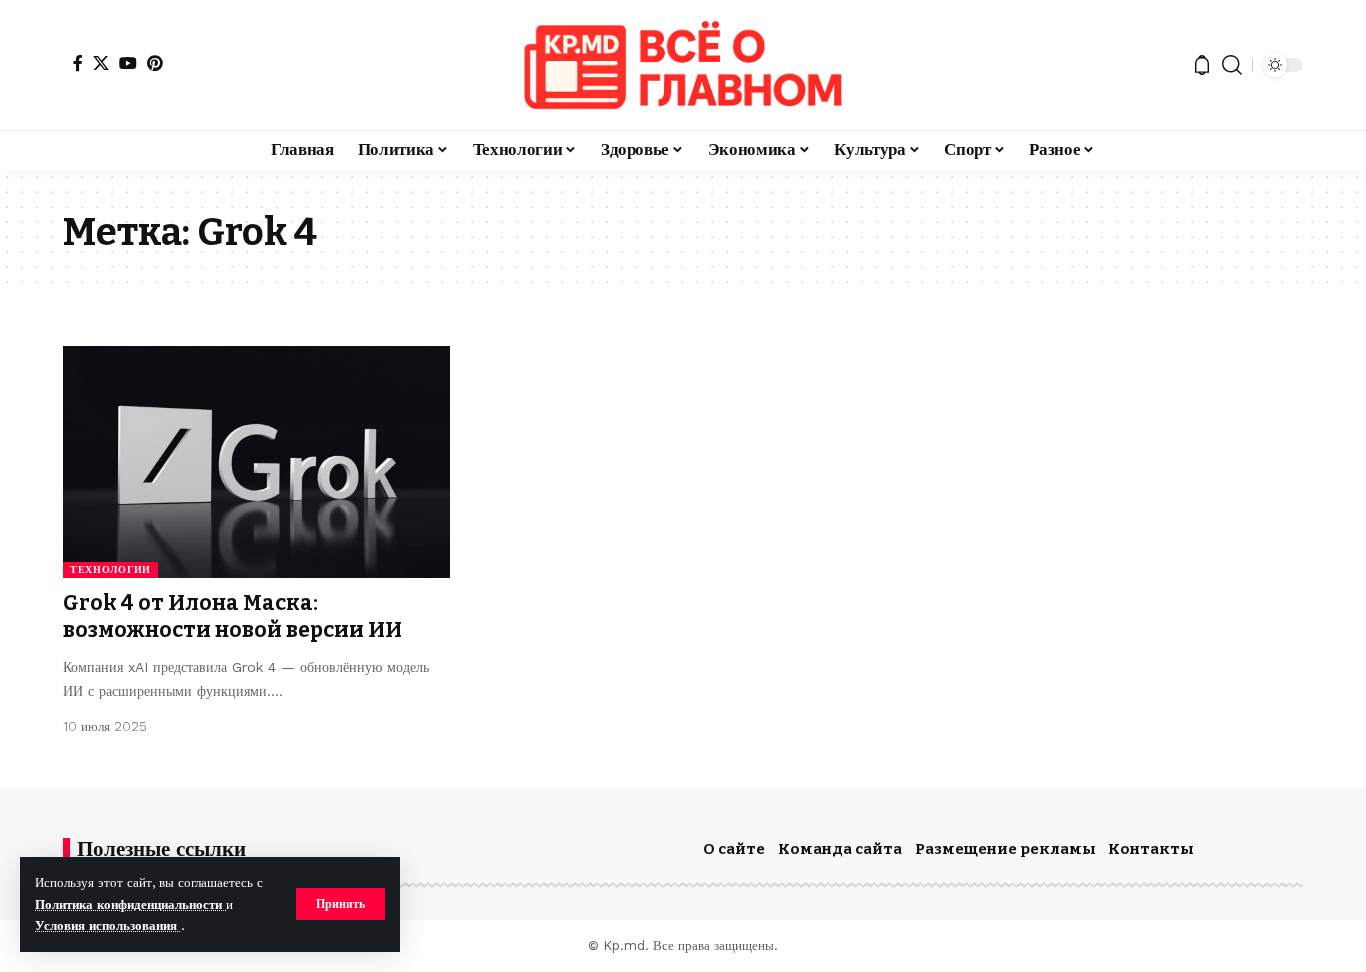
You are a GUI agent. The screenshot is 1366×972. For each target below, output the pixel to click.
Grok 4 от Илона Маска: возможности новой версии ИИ (232, 616)
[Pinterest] (155, 63)
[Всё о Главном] (683, 65)
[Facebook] (78, 63)
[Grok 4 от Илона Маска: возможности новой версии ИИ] (256, 462)
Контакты (1151, 849)
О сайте (734, 849)
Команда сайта (840, 849)
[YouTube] (128, 63)
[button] (340, 904)
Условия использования (108, 925)
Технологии (110, 569)
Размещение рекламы (1005, 849)
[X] (101, 63)
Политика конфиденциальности (130, 904)
